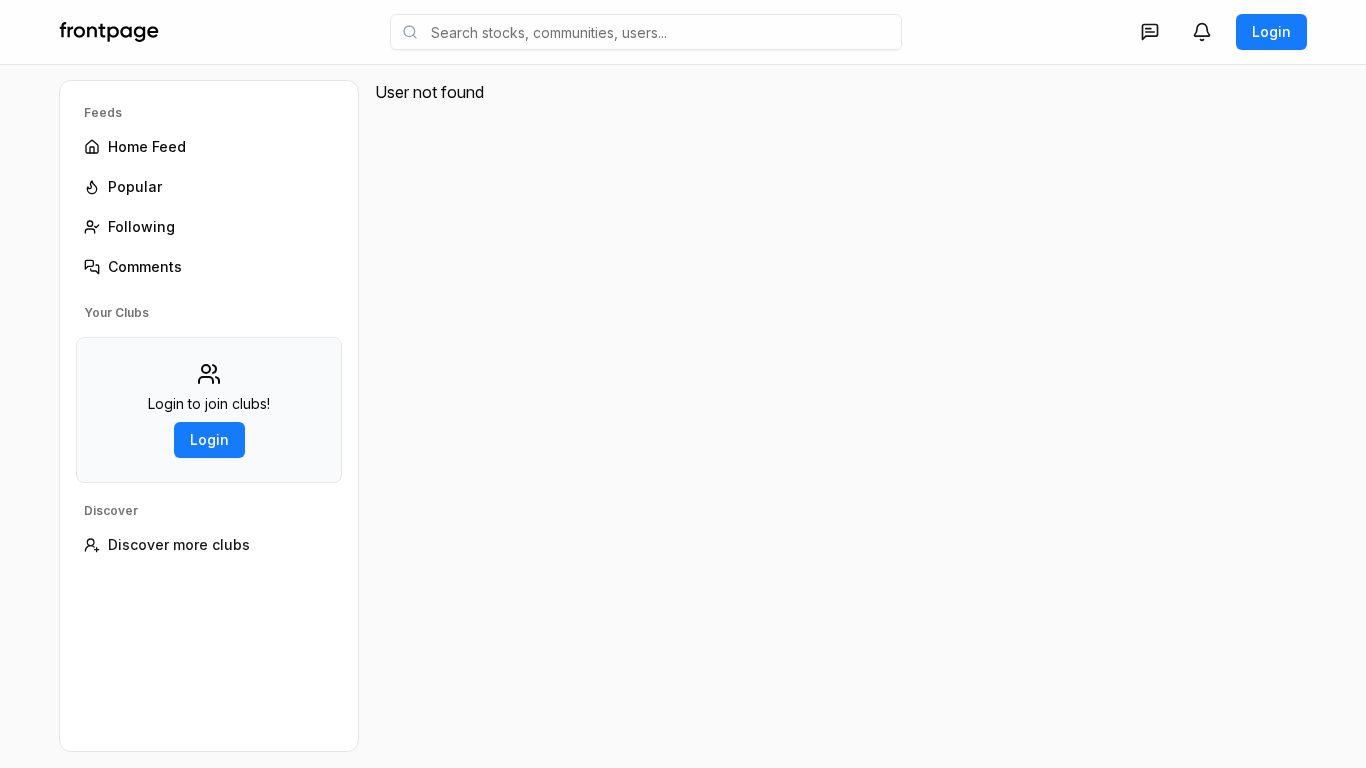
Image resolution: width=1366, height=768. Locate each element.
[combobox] (646, 32)
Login (1271, 31)
